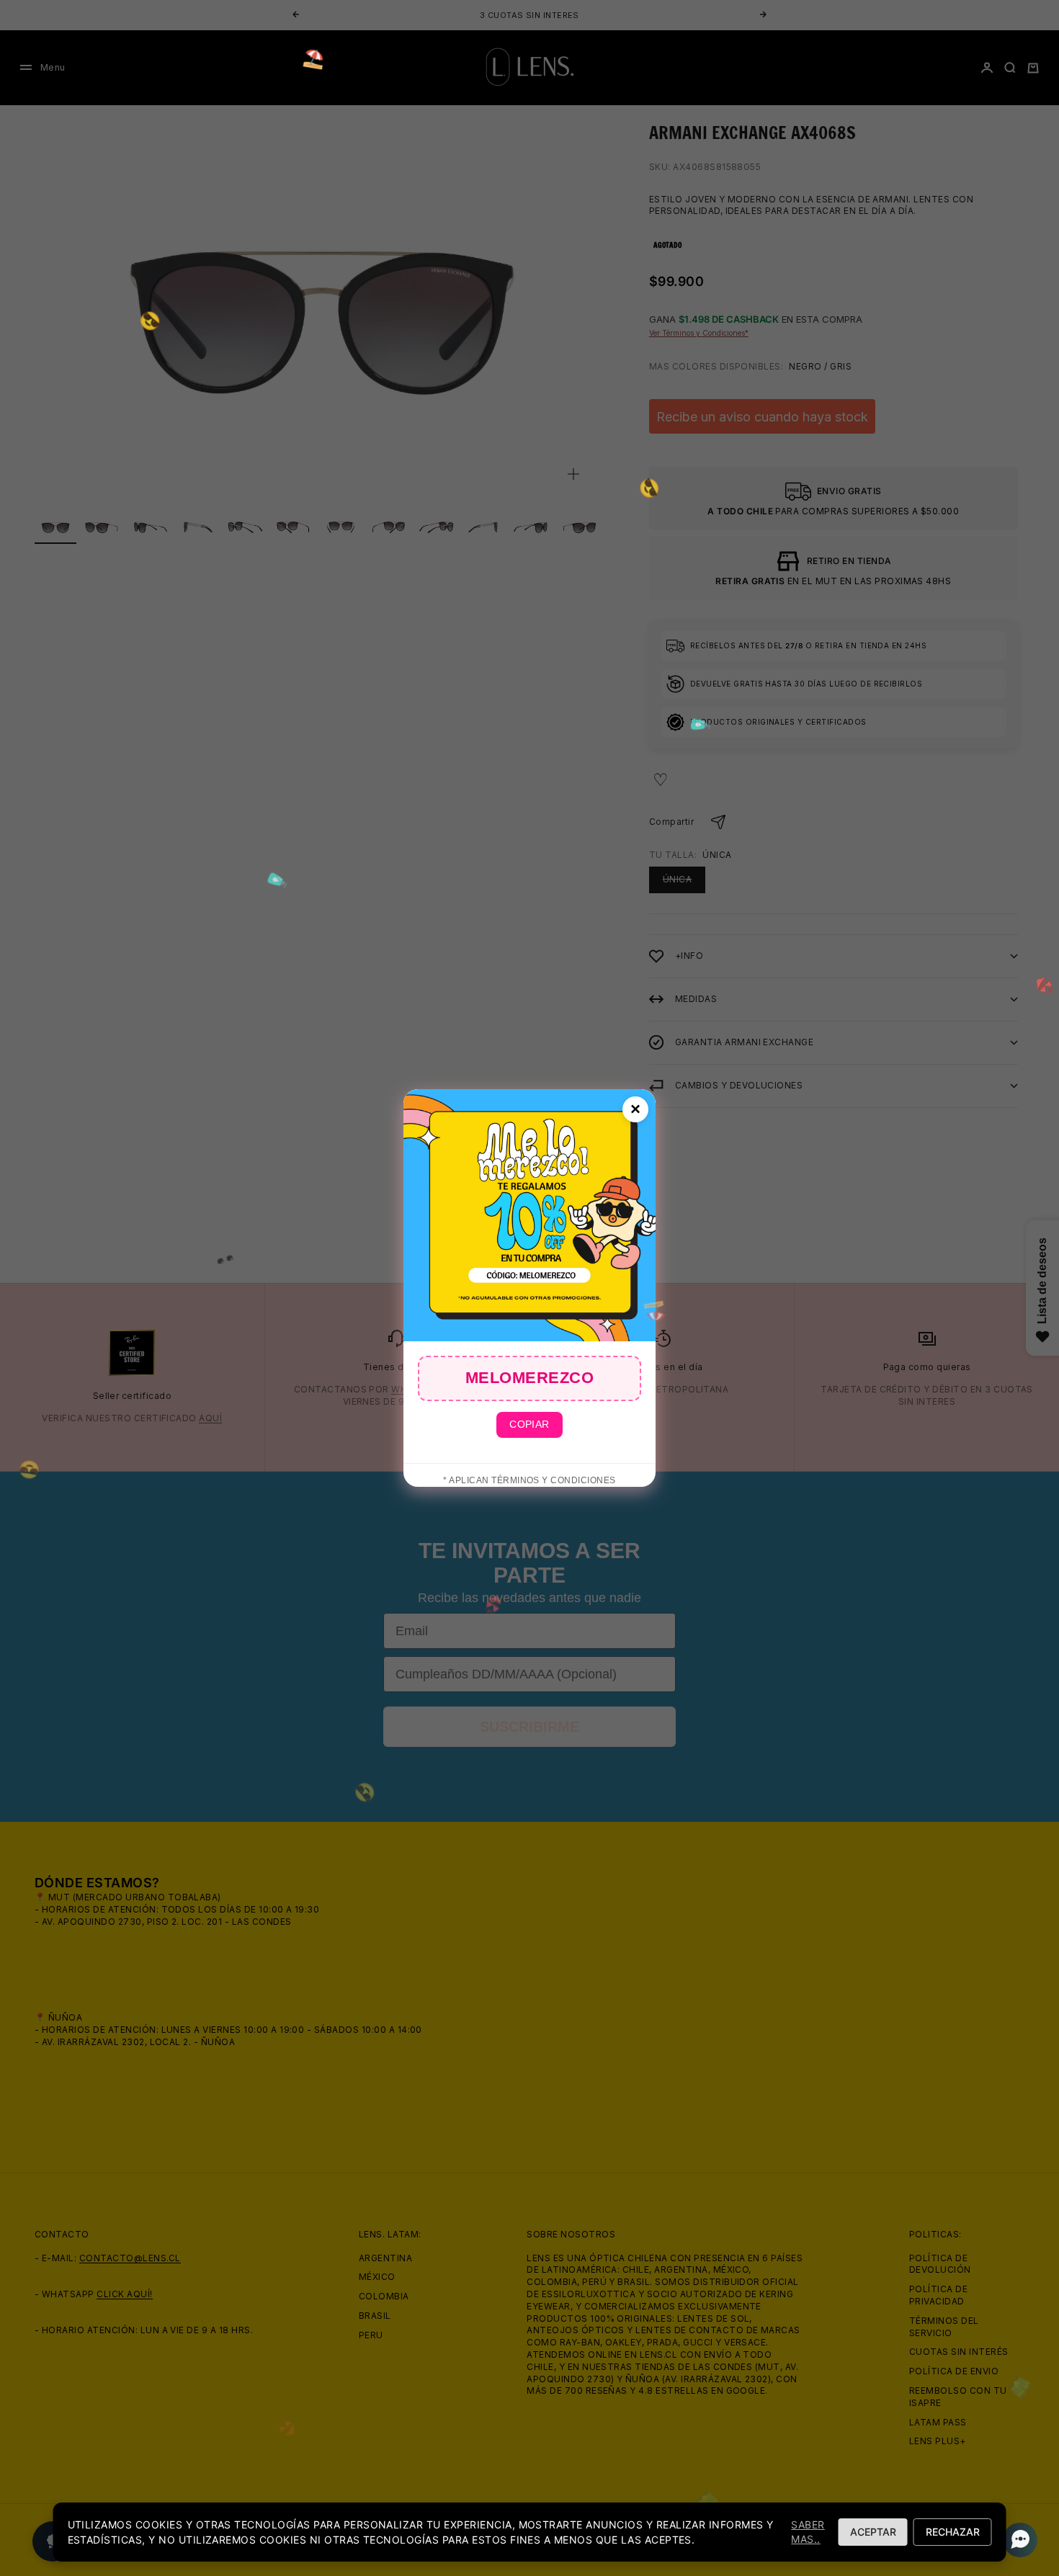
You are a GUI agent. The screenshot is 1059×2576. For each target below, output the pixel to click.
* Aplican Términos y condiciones (529, 1480)
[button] (1016, 2540)
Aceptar (873, 2532)
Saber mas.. (808, 2532)
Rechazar (953, 2532)
